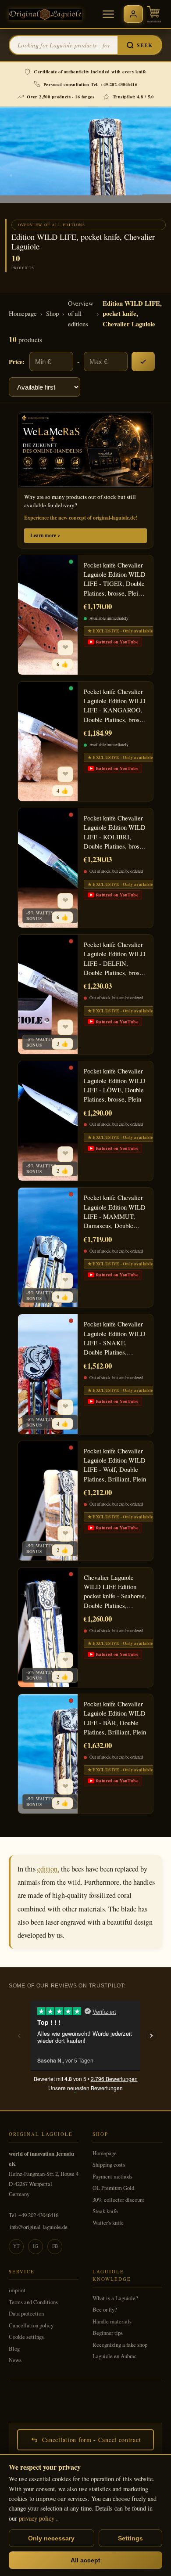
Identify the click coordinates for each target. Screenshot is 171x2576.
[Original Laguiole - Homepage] (45, 14)
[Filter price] (143, 361)
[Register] (133, 14)
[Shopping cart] (154, 14)
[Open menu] (108, 14)
